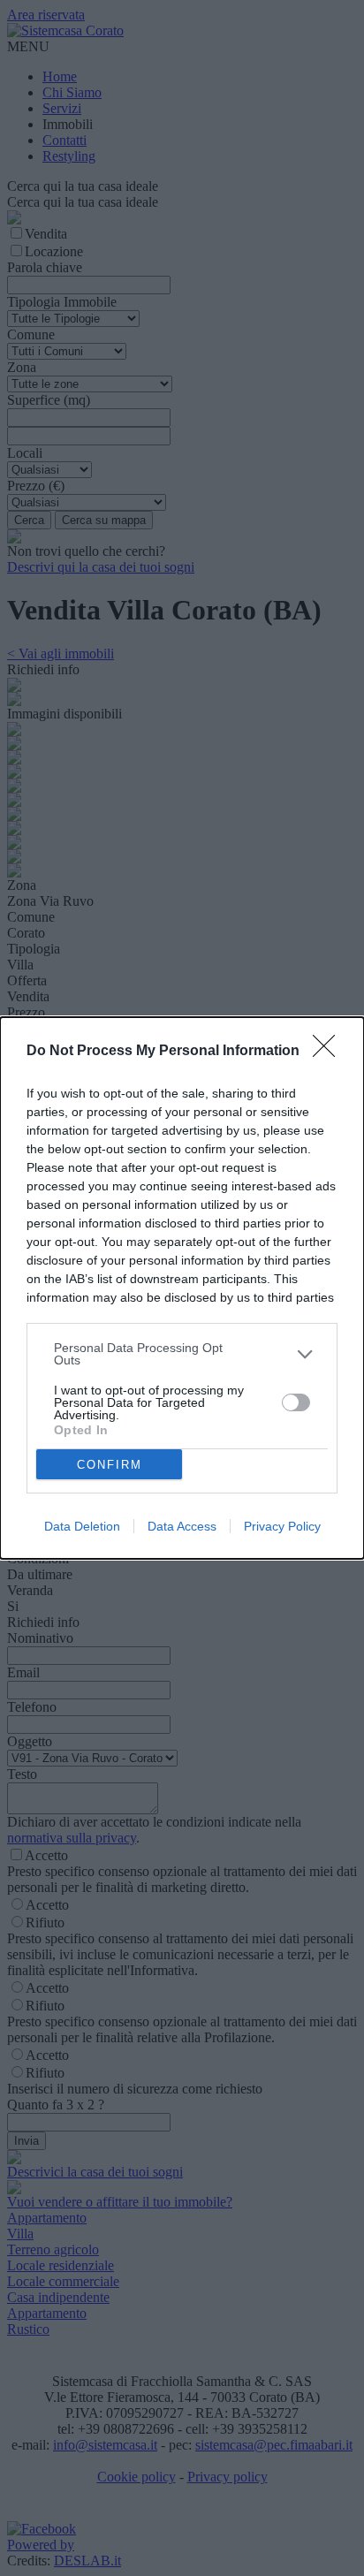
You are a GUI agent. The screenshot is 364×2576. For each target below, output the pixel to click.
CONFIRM (110, 1465)
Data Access (182, 1526)
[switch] (296, 1402)
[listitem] (182, 1354)
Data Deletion (82, 1526)
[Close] (330, 1052)
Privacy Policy (282, 1526)
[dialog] (182, 1288)
